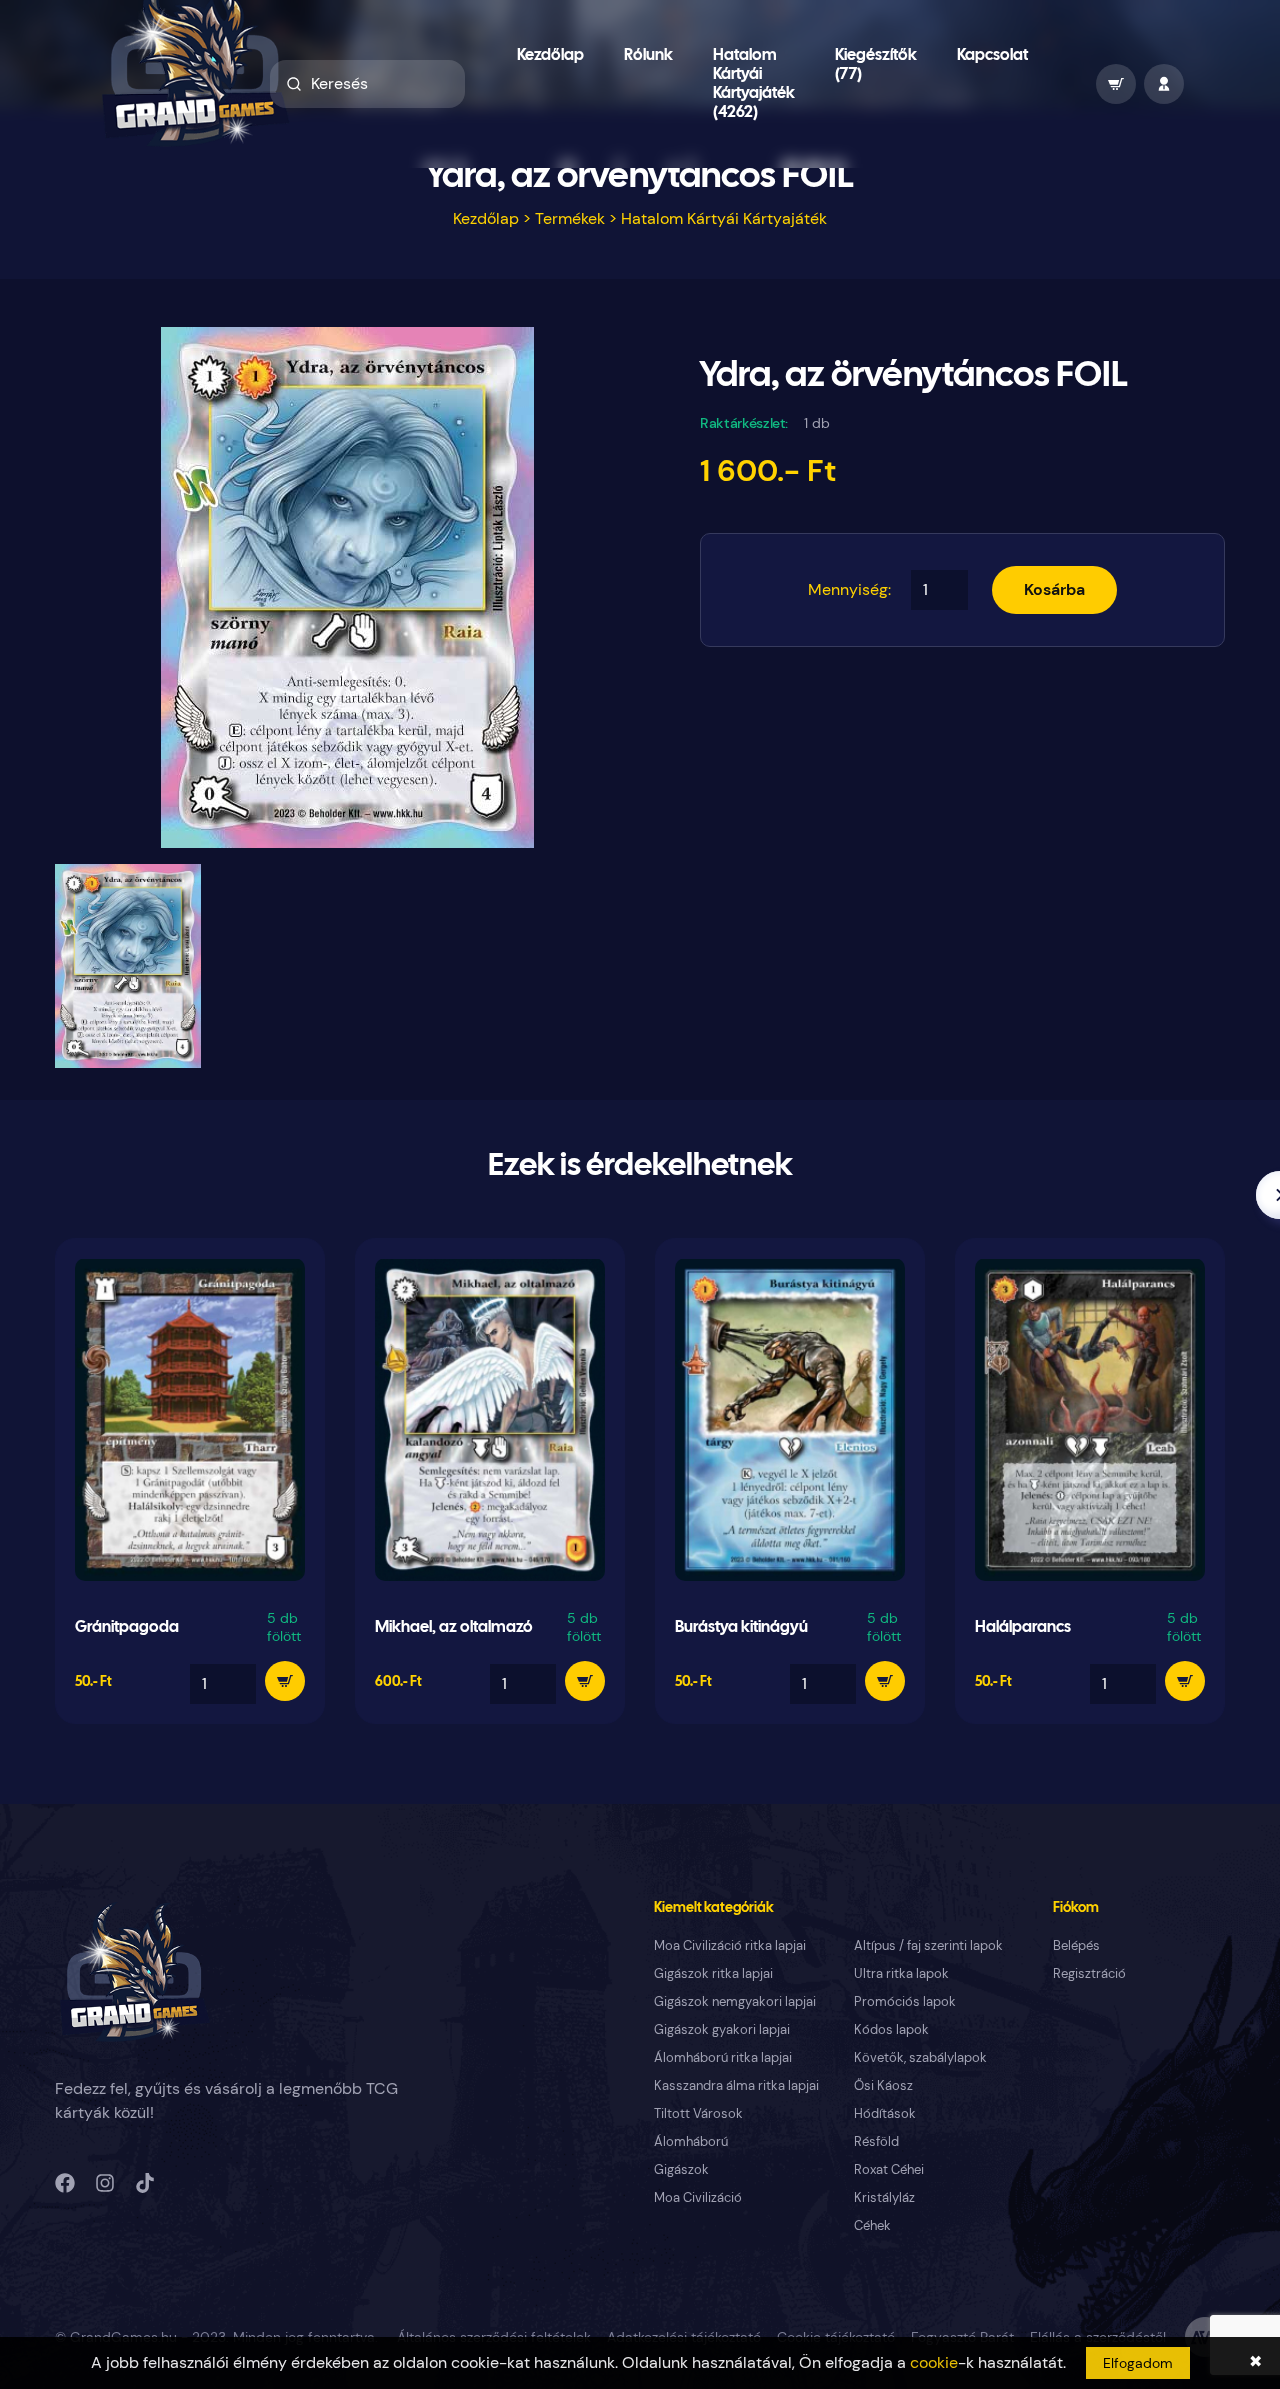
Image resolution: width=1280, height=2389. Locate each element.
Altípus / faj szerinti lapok (928, 1945)
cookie (934, 2362)
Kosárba (1054, 589)
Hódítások (885, 2113)
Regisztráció (1089, 1973)
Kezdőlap (550, 55)
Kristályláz (884, 2197)
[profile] (1164, 84)
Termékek (570, 218)
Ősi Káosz (883, 2085)
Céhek (872, 2225)
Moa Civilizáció (698, 2197)
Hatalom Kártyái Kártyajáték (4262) (754, 84)
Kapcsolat (992, 55)
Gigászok (681, 2169)
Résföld (876, 2141)
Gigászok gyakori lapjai (722, 2029)
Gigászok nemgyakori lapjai (735, 2001)
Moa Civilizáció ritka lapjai (730, 1945)
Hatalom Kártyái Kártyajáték (724, 218)
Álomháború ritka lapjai (723, 2057)
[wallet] (1116, 84)
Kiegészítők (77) (876, 65)
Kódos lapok (891, 2029)
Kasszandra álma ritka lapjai (736, 2085)
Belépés (1076, 1945)
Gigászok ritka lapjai (713, 1973)
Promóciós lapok (905, 2001)
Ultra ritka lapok (901, 1973)
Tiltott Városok (698, 2113)
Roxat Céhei (889, 2169)
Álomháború (691, 2141)
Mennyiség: (849, 589)
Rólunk (648, 55)
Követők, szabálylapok (920, 2057)
